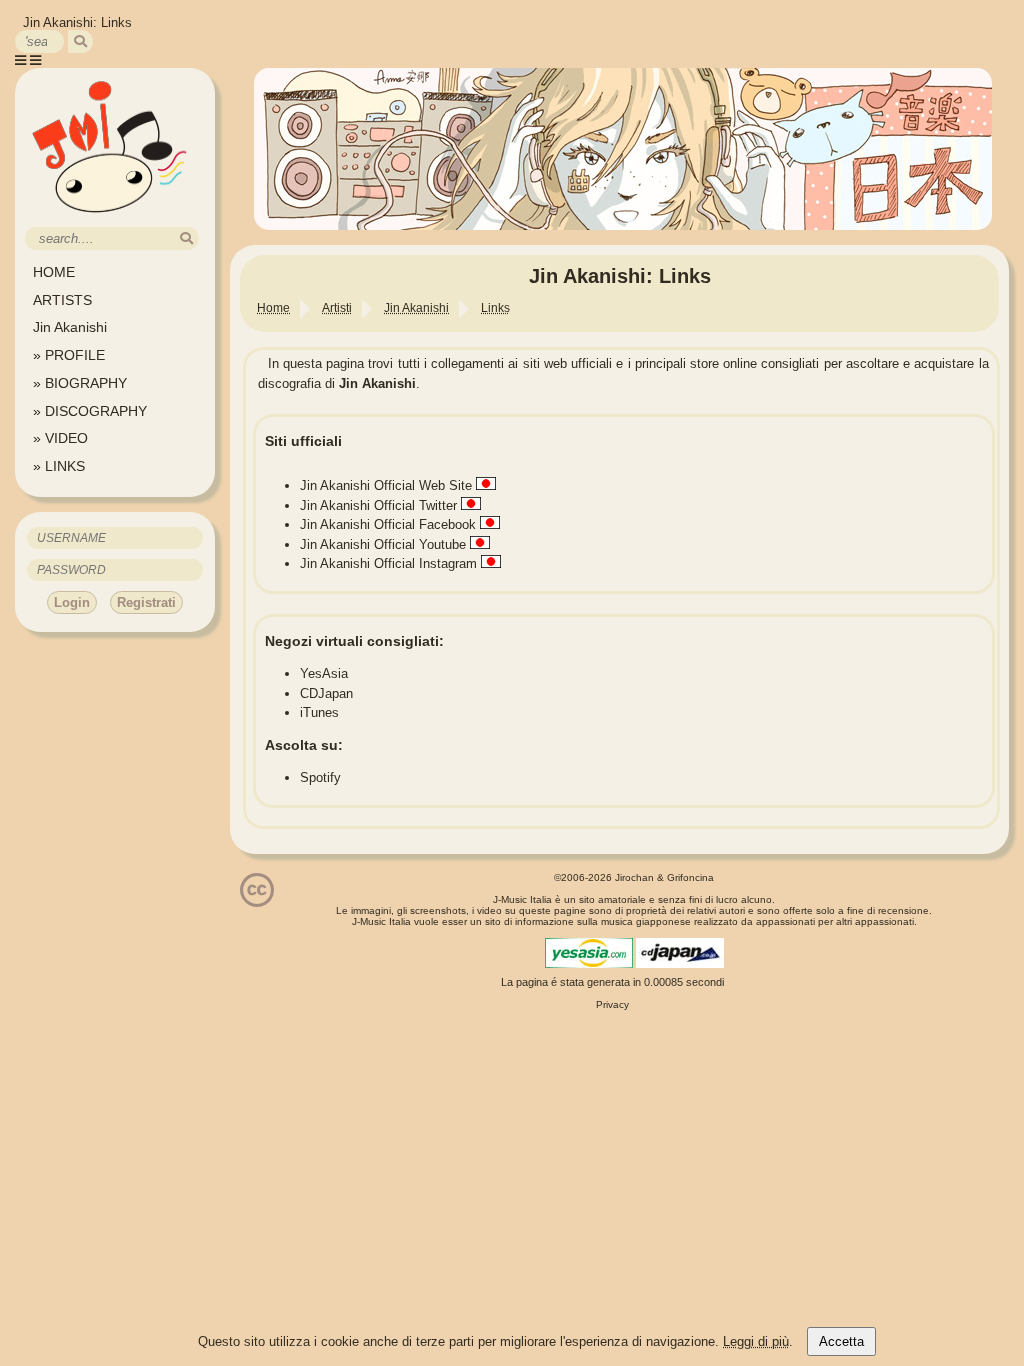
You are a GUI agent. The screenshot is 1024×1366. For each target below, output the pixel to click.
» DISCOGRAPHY (90, 411)
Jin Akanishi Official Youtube (383, 544)
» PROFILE (69, 355)
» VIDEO (60, 438)
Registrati (146, 602)
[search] (80, 41)
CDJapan (326, 693)
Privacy (612, 1004)
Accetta (841, 1341)
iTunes (319, 712)
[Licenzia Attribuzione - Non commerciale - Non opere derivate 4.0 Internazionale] (257, 899)
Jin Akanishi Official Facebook (388, 524)
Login (72, 602)
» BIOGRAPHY (80, 383)
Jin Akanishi (70, 327)
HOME (54, 272)
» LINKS (59, 466)
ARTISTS (62, 300)
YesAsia (324, 673)
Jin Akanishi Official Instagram (388, 563)
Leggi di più (756, 1341)
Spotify (320, 777)
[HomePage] (110, 219)
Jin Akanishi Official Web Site (386, 485)
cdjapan (680, 953)
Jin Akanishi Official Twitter (378, 505)
